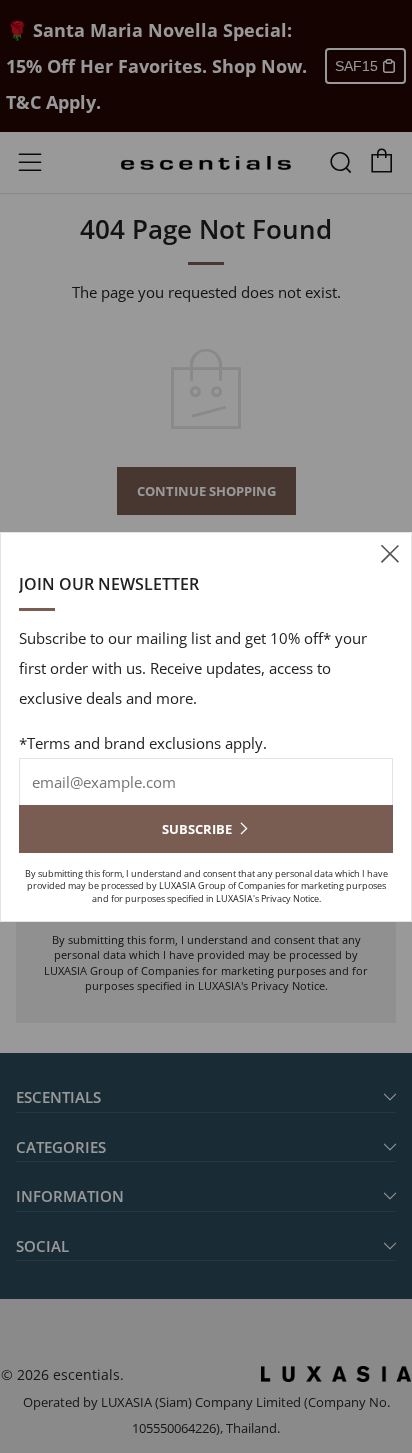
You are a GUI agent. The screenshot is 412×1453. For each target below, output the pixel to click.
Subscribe (197, 829)
